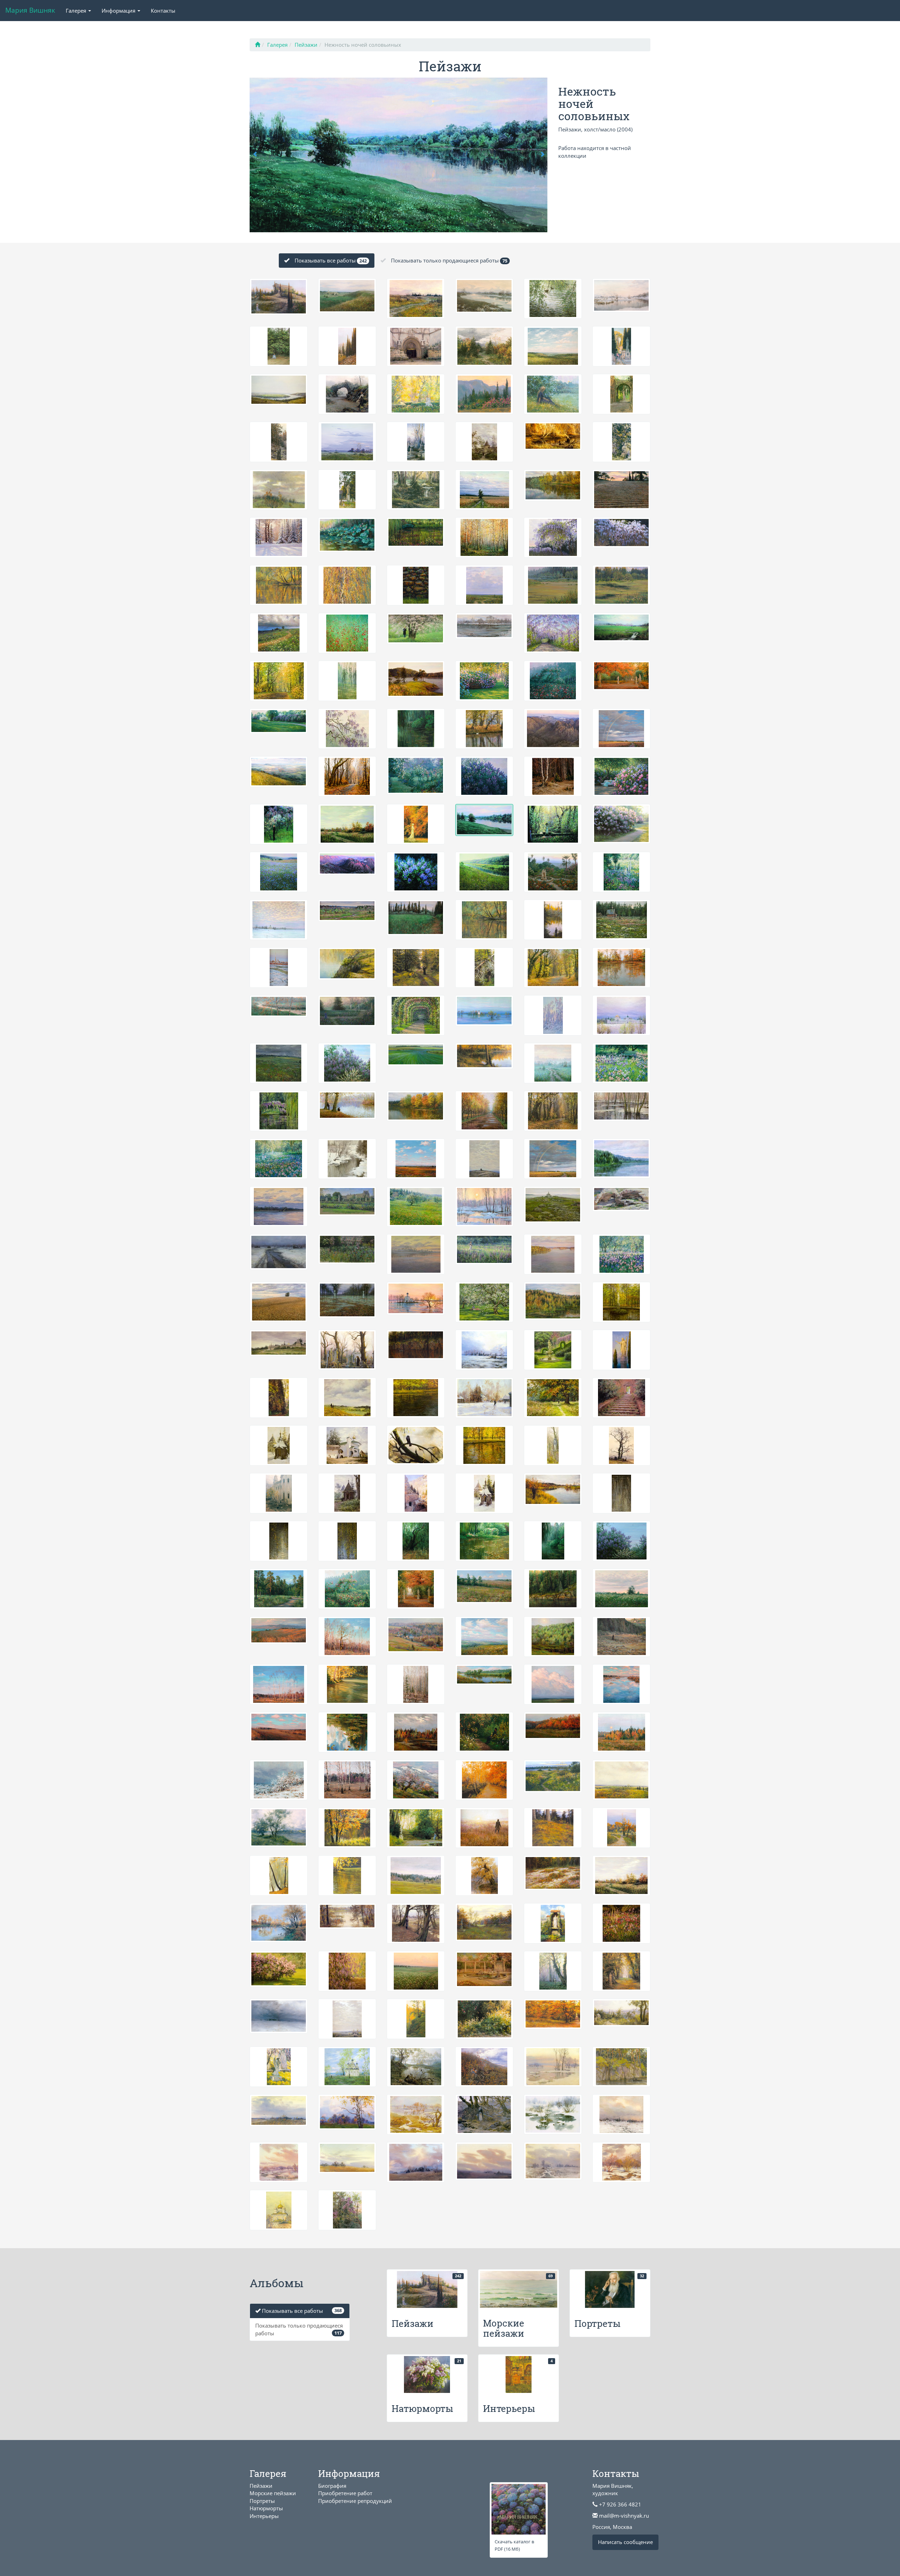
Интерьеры (264, 2516)
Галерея (277, 45)
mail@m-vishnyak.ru (624, 2516)
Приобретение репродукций (355, 2501)
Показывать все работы (331, 260)
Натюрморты (266, 2508)
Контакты (163, 11)
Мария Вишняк (30, 10)
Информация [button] (119, 11)
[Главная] (258, 45)
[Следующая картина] (398, 154)
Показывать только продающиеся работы (449, 260)
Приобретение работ (345, 2493)
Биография (332, 2486)
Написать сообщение (625, 2542)
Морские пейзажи (273, 2493)
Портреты (262, 2501)
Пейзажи (306, 45)
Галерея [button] (77, 11)
